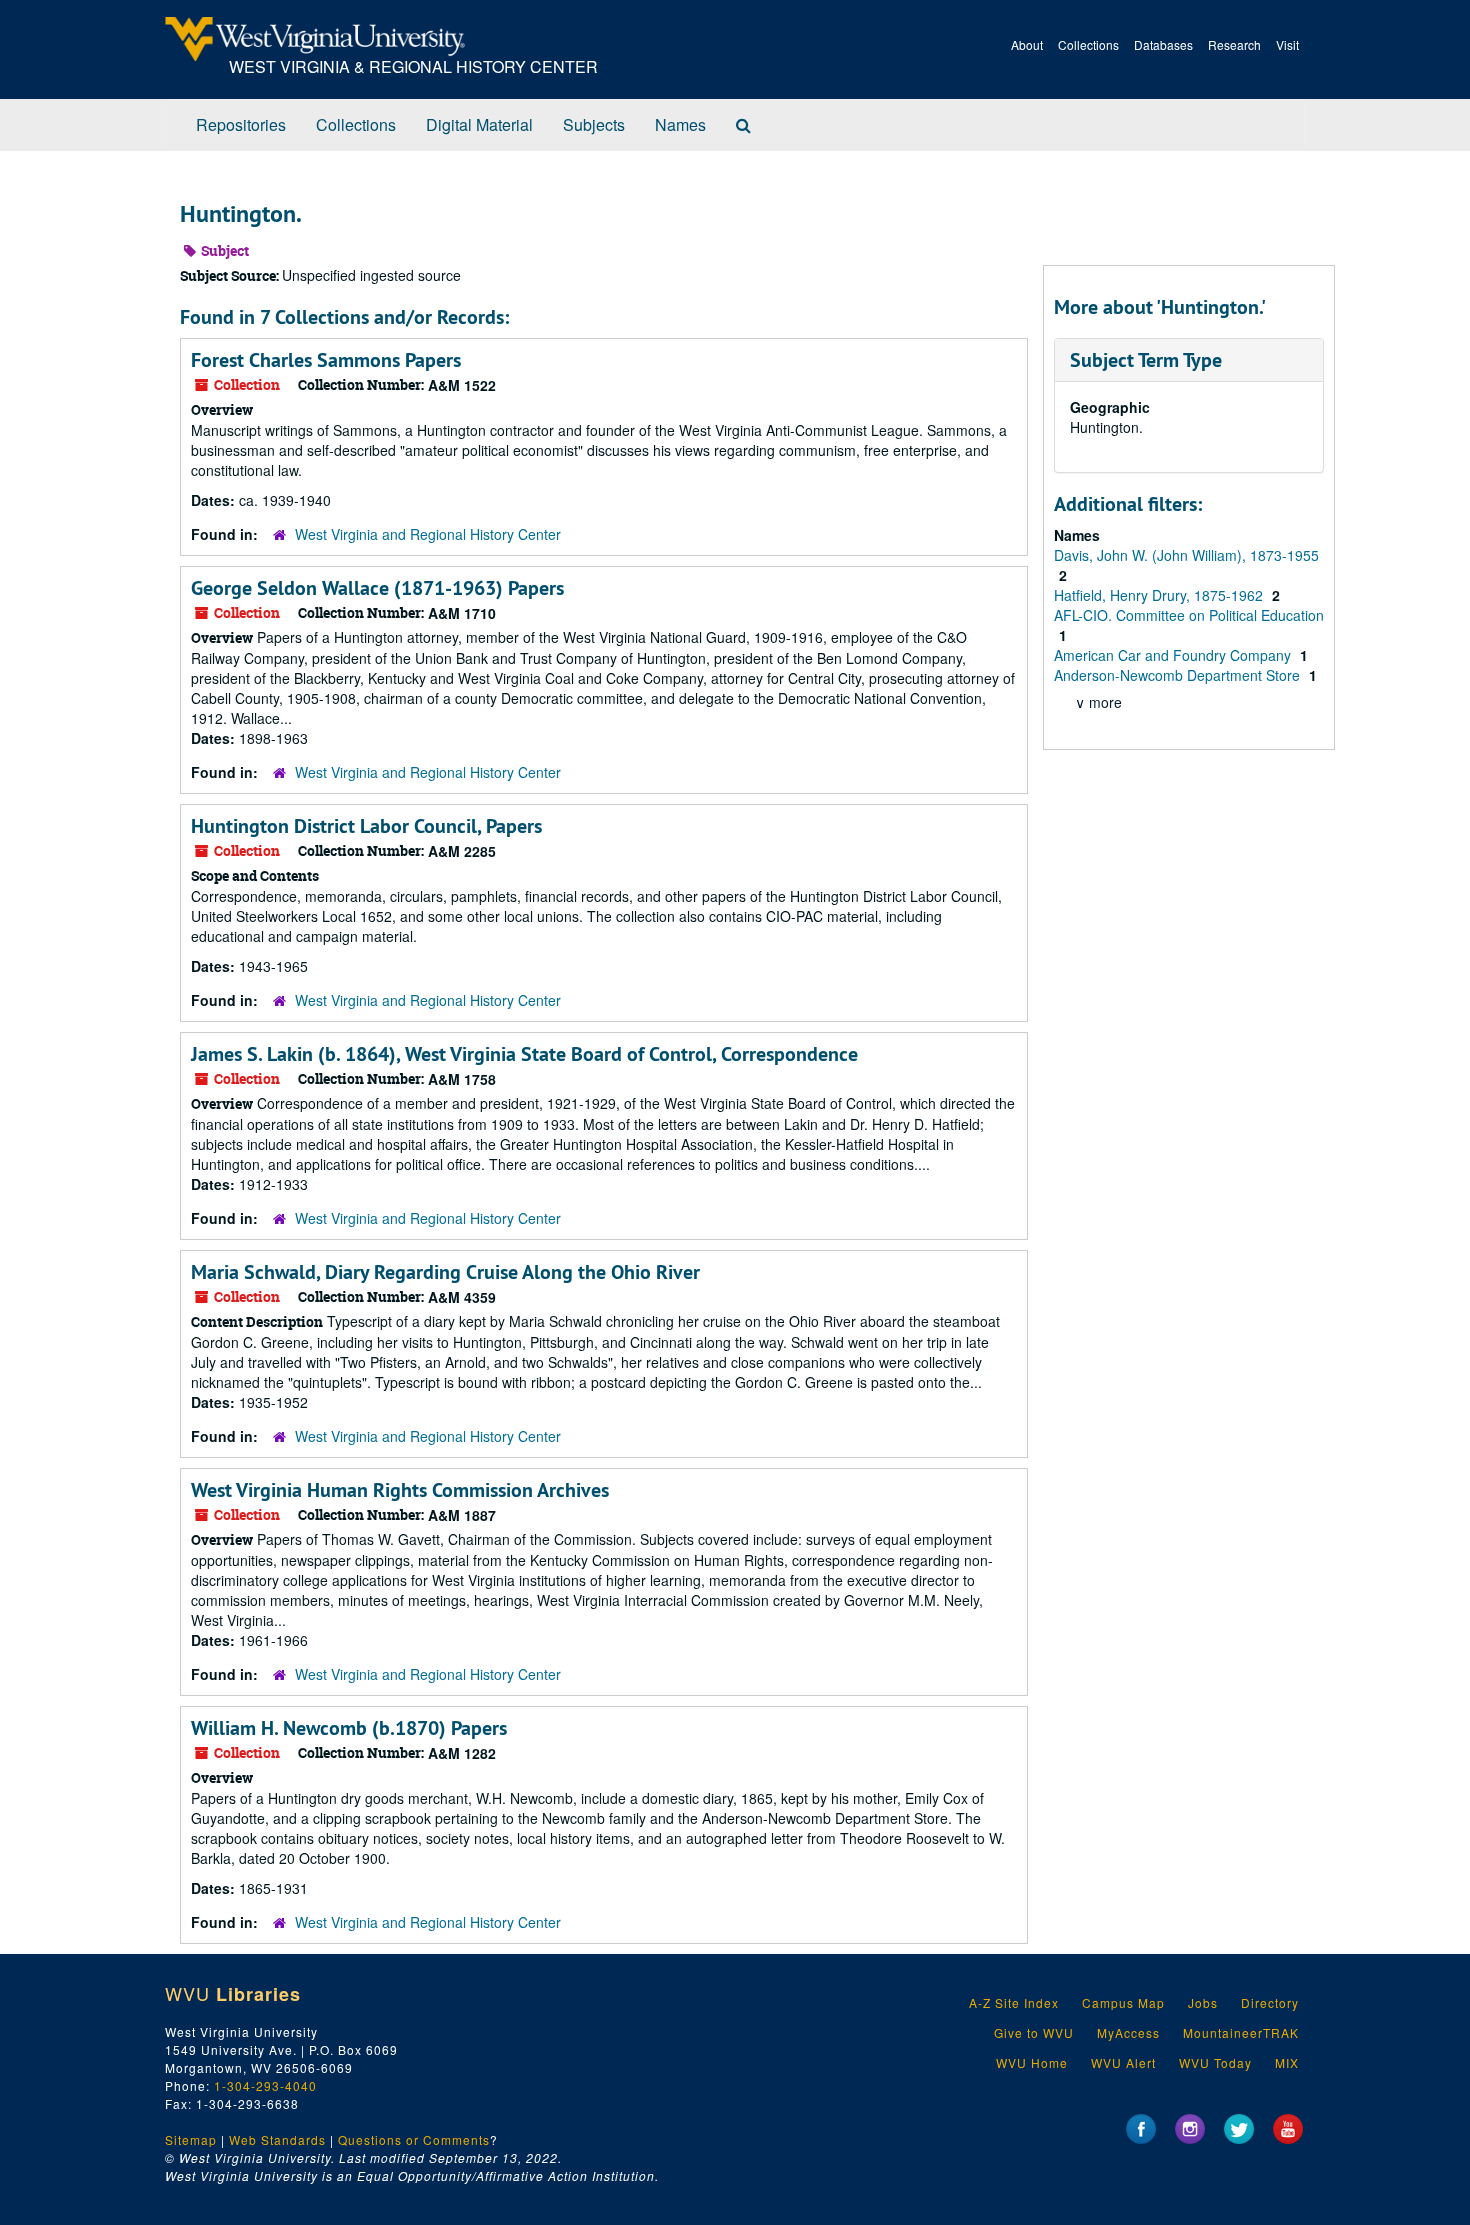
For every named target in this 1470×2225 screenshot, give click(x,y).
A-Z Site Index (1014, 2002)
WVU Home (1032, 2062)
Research (1234, 44)
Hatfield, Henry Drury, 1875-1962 (1160, 595)
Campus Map (1123, 2002)
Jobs (1203, 2002)
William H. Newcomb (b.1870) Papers (349, 1728)
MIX (1287, 2062)
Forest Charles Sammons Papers (326, 360)
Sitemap (191, 2139)
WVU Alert (1123, 2062)
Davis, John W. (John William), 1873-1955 (1186, 555)
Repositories (241, 124)
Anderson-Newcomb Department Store (1179, 675)
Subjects (594, 124)
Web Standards (277, 2139)
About (1027, 44)
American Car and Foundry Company (1174, 655)
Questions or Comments (414, 2139)
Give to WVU (1034, 2032)
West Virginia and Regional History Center (428, 534)
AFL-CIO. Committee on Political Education (1189, 615)
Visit (1287, 44)
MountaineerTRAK (1241, 2032)
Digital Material (479, 124)
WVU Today (1215, 2062)
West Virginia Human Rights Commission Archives (400, 1490)
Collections (1088, 44)
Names (680, 124)
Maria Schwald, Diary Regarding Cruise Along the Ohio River (445, 1272)
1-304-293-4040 (265, 2085)
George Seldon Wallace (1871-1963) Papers (377, 588)
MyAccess (1128, 2032)
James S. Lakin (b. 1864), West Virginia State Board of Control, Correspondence (524, 1054)
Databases (1163, 44)
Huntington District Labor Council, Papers (366, 826)
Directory (1270, 2002)
